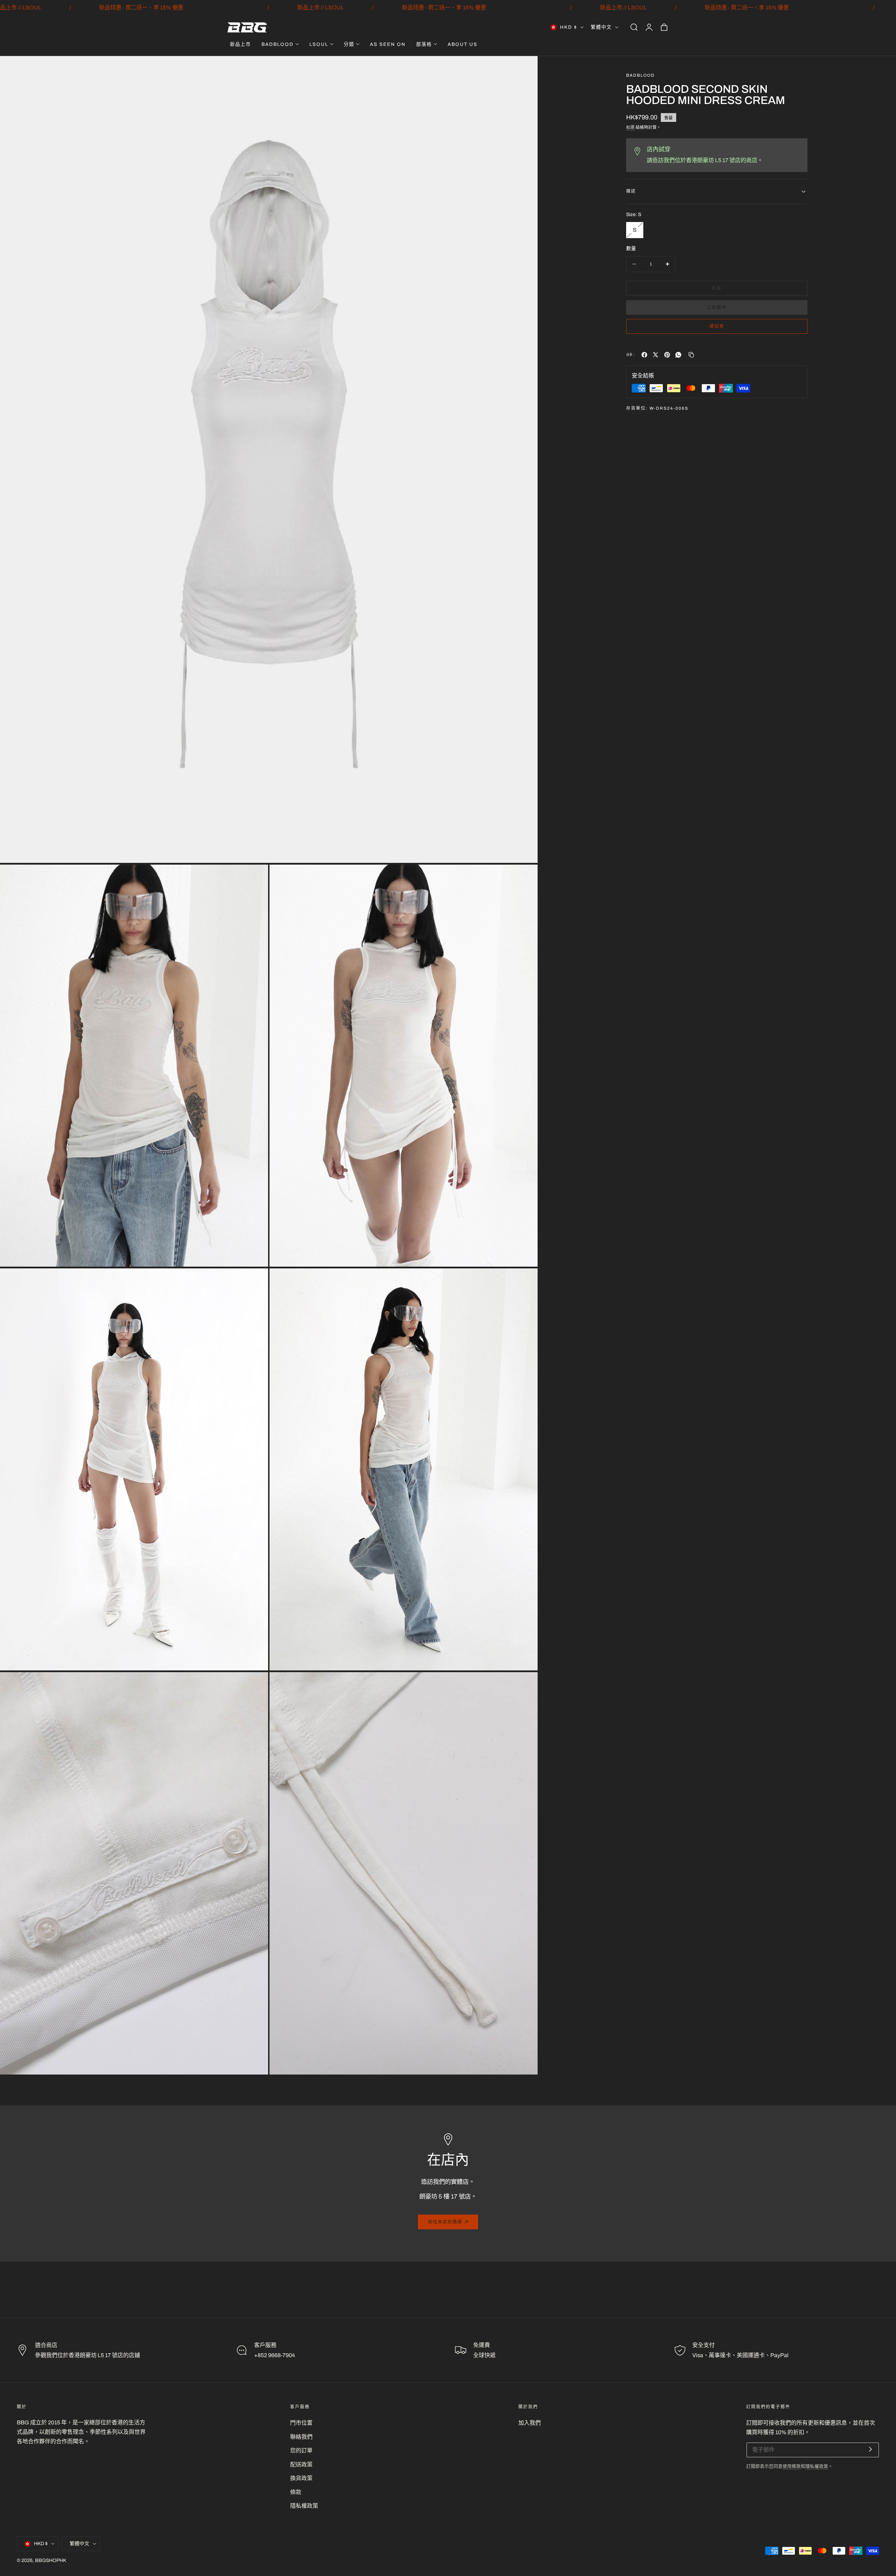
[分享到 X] (656, 355)
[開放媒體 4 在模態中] (255, 1282)
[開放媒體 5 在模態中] (524, 1282)
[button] (634, 27)
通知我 (717, 326)
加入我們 (530, 2423)
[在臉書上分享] (644, 355)
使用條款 (792, 2466)
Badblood (640, 75)
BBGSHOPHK (51, 2560)
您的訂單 (301, 2450)
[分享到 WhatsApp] (678, 355)
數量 (631, 248)
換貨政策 (301, 2478)
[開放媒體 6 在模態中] (255, 1685)
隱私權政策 (304, 2506)
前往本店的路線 (445, 2222)
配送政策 (301, 2464)
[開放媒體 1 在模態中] (524, 69)
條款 (296, 2492)
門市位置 (301, 2423)
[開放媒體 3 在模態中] (524, 878)
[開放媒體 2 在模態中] (255, 878)
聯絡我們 (301, 2436)
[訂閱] (870, 2449)
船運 (630, 128)
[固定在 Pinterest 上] (667, 355)
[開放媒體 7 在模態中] (524, 1685)
